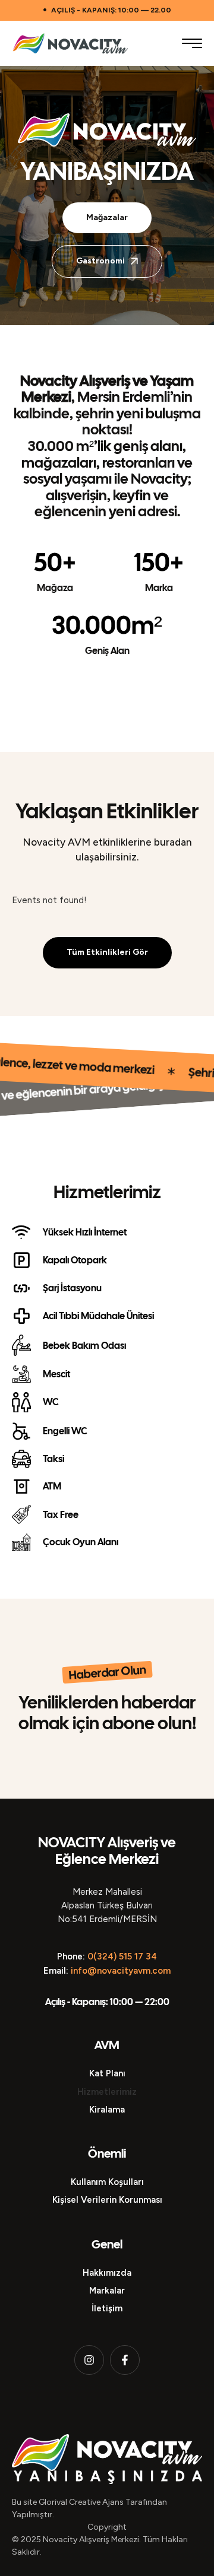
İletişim (107, 2308)
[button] (192, 43)
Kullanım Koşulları (107, 2182)
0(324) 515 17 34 (122, 1956)
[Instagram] (89, 2360)
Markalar (107, 2291)
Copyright (107, 2527)
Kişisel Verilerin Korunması (107, 2200)
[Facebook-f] (125, 2360)
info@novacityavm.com (121, 1971)
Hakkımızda (107, 2273)
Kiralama (107, 2110)
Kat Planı (107, 2073)
